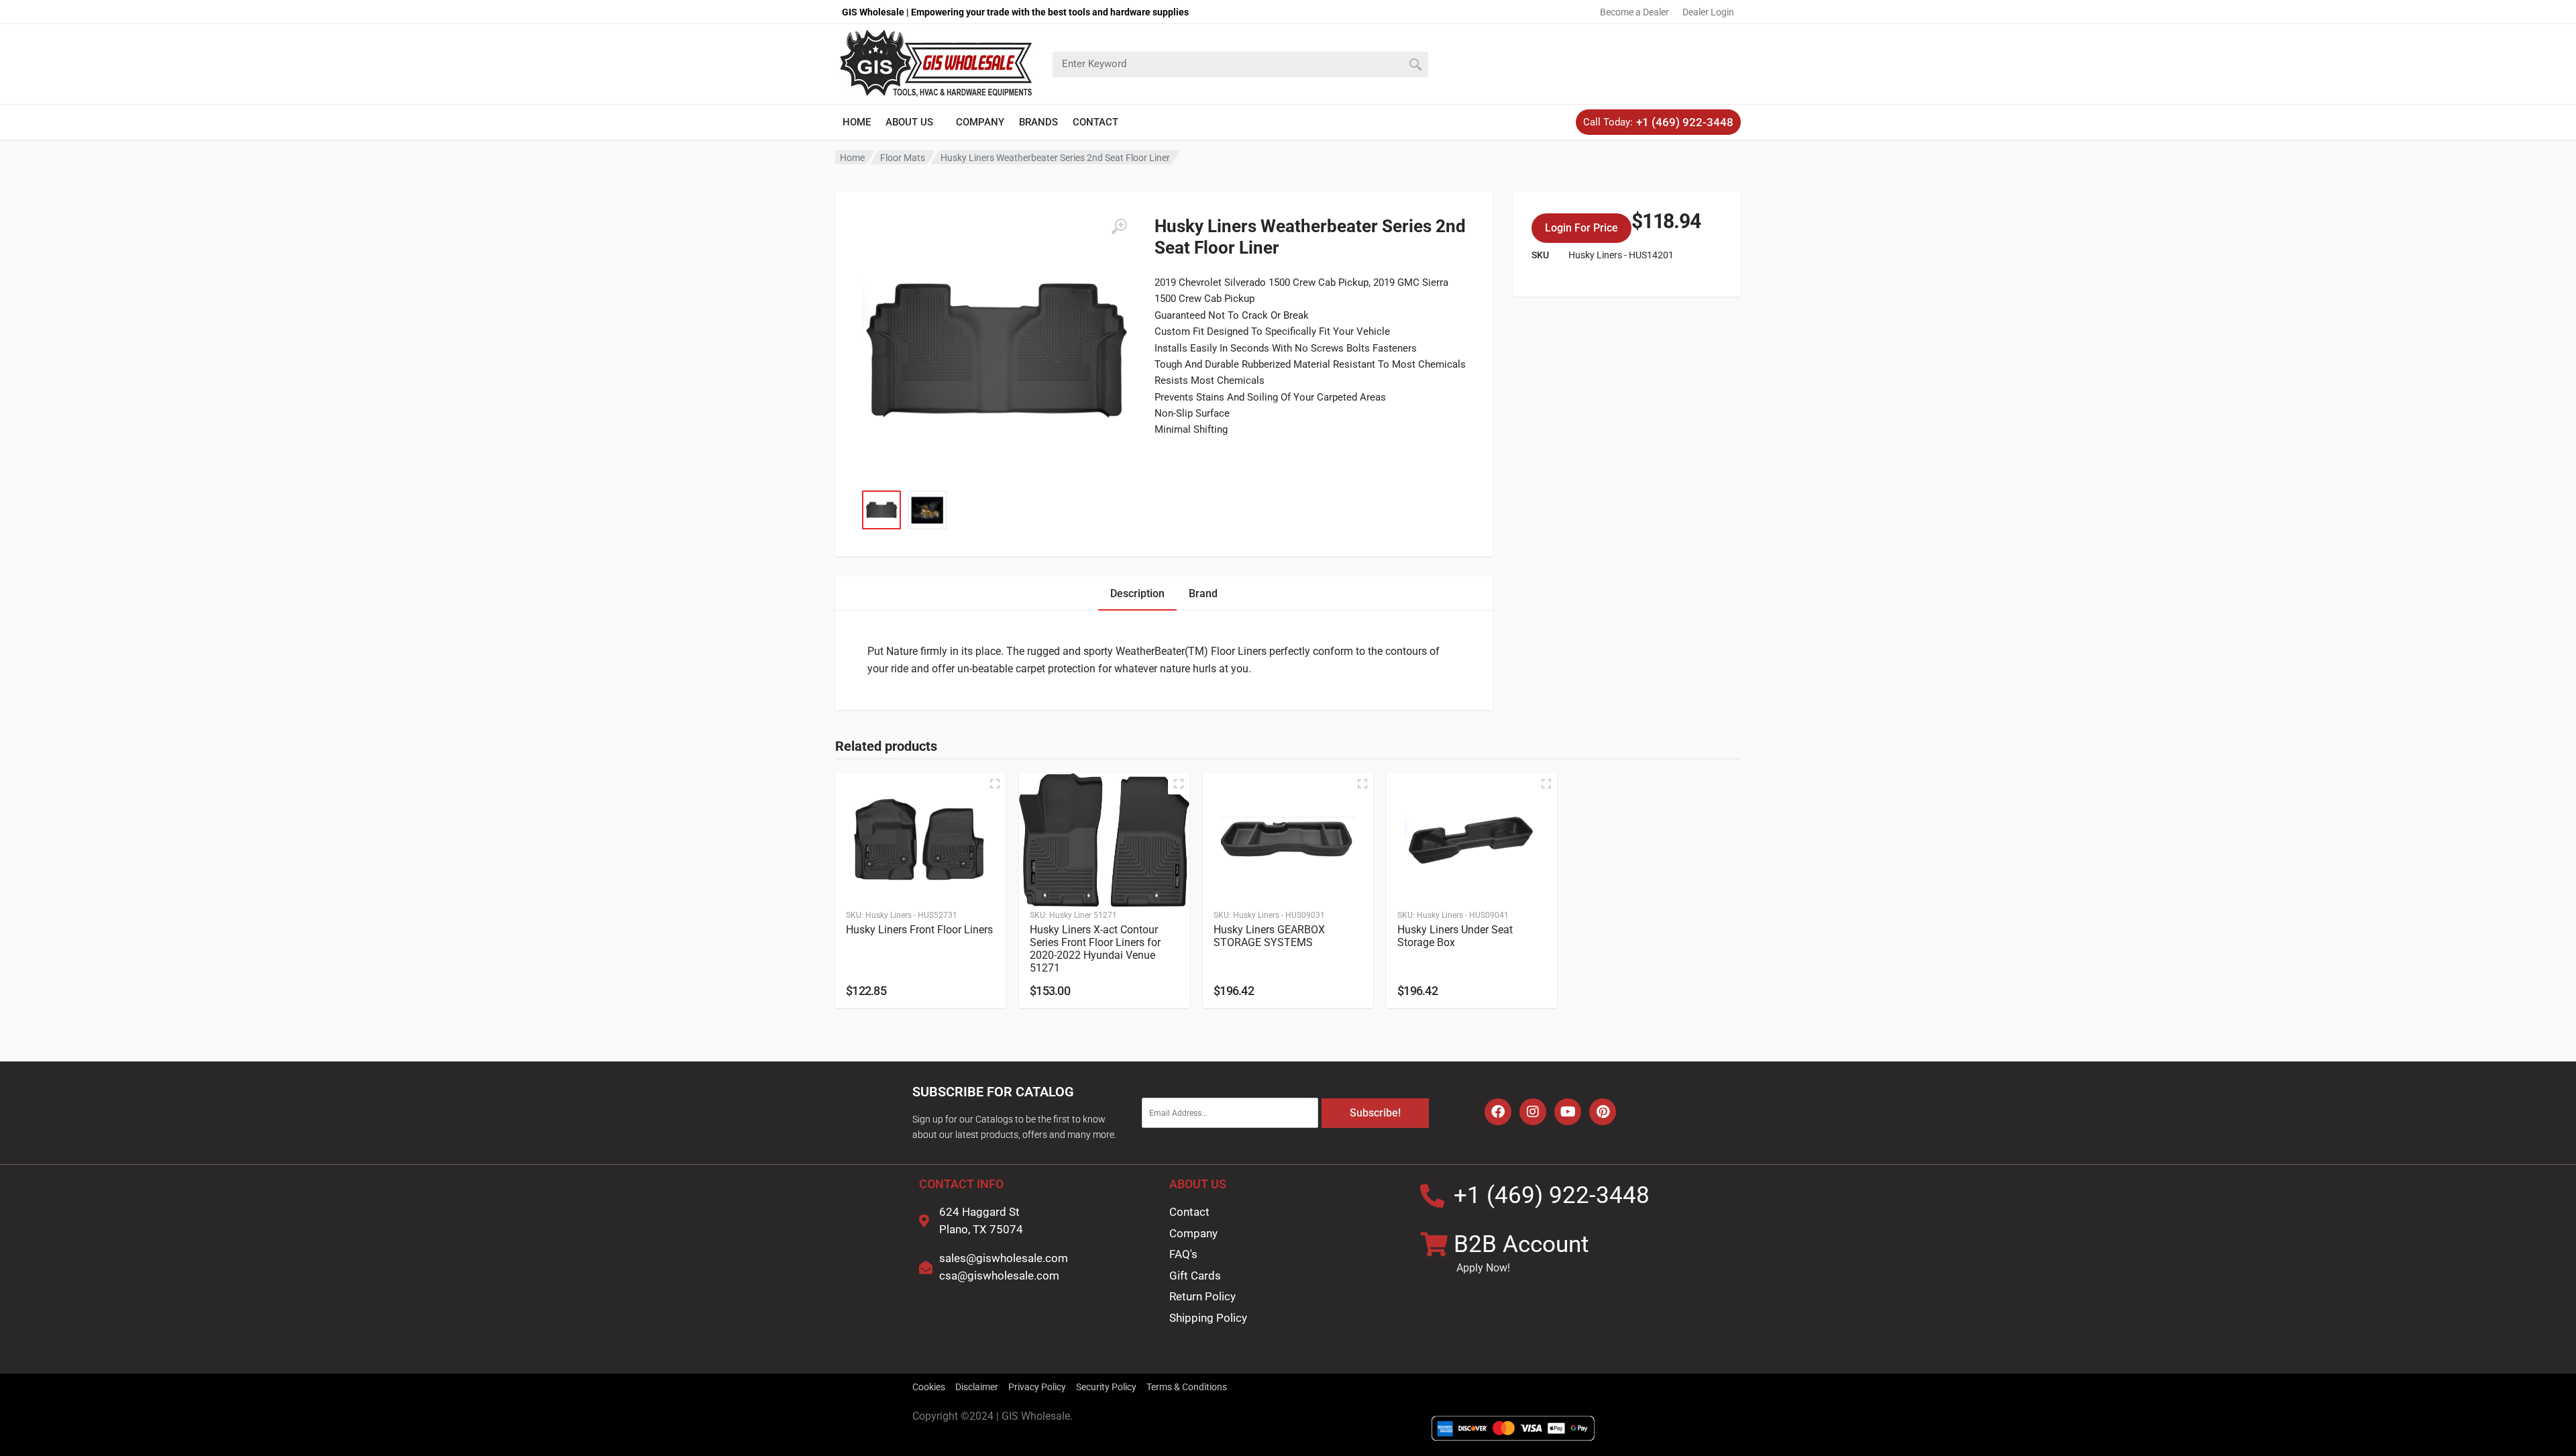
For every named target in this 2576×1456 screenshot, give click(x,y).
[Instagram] (1533, 1112)
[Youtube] (1568, 1112)
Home (857, 122)
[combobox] (1240, 64)
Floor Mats (903, 158)
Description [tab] (1137, 593)
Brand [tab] (1203, 593)
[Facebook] (1498, 1112)
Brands (1038, 122)
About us (909, 122)
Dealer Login (1708, 12)
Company (980, 122)
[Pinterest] (1603, 1112)
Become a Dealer (1634, 12)
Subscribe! (1375, 1113)
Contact (1095, 122)
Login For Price (1581, 228)
